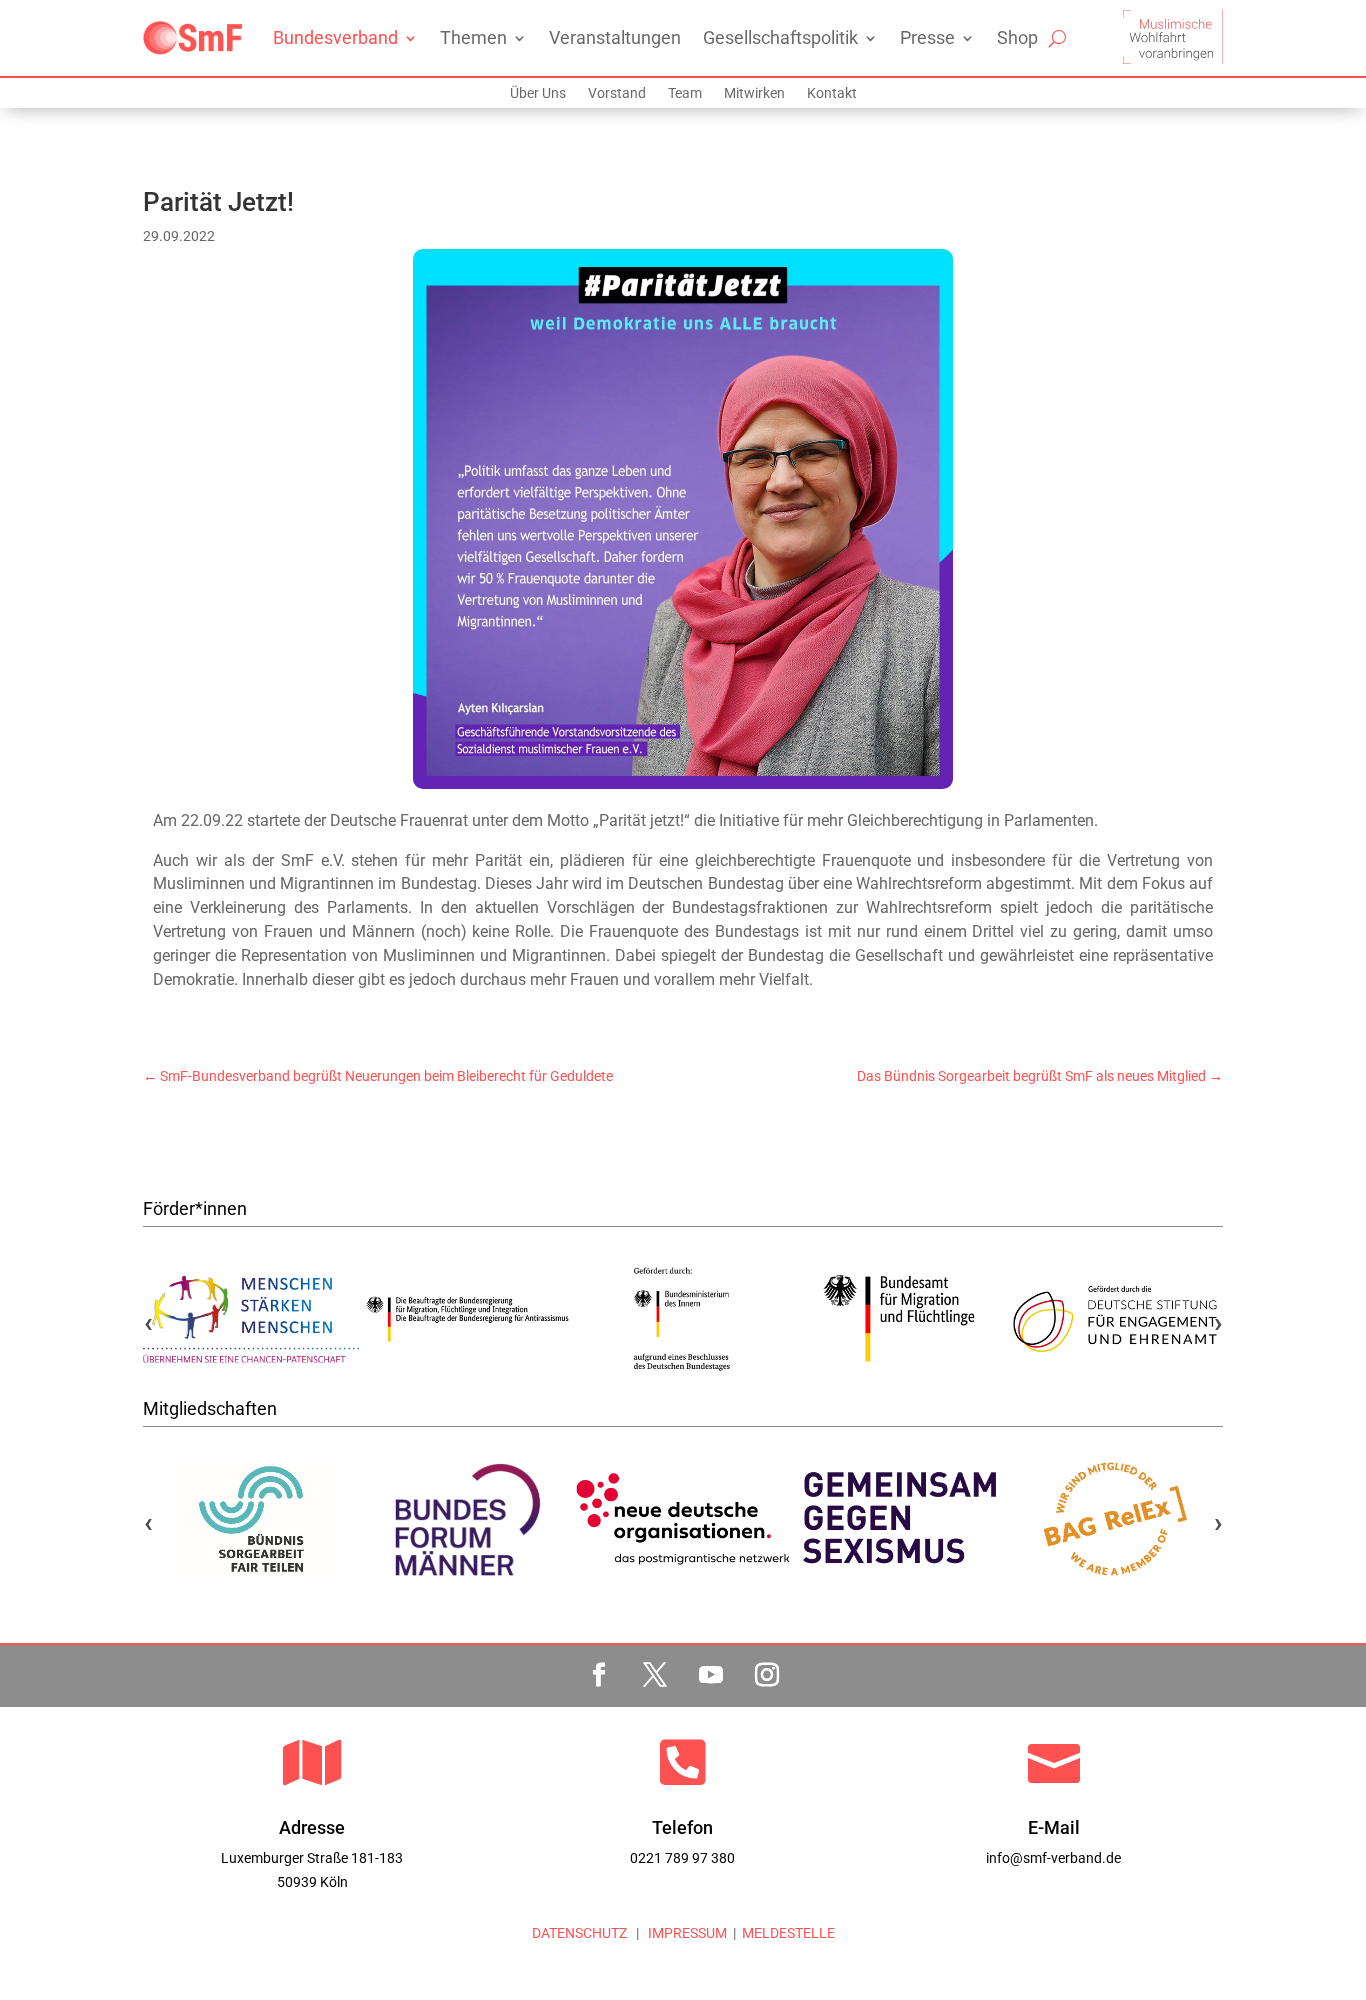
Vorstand (617, 93)
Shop (1017, 37)
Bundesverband (335, 37)
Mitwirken (754, 93)
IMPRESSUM (686, 1933)
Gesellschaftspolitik (780, 37)
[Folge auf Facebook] (599, 1675)
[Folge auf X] (655, 1675)
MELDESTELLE (788, 1933)
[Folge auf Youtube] (711, 1675)
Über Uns (538, 93)
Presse (927, 37)
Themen (473, 37)
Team (685, 93)
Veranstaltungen (615, 37)
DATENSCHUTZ (579, 1933)
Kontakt (832, 93)
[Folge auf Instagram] (767, 1675)
